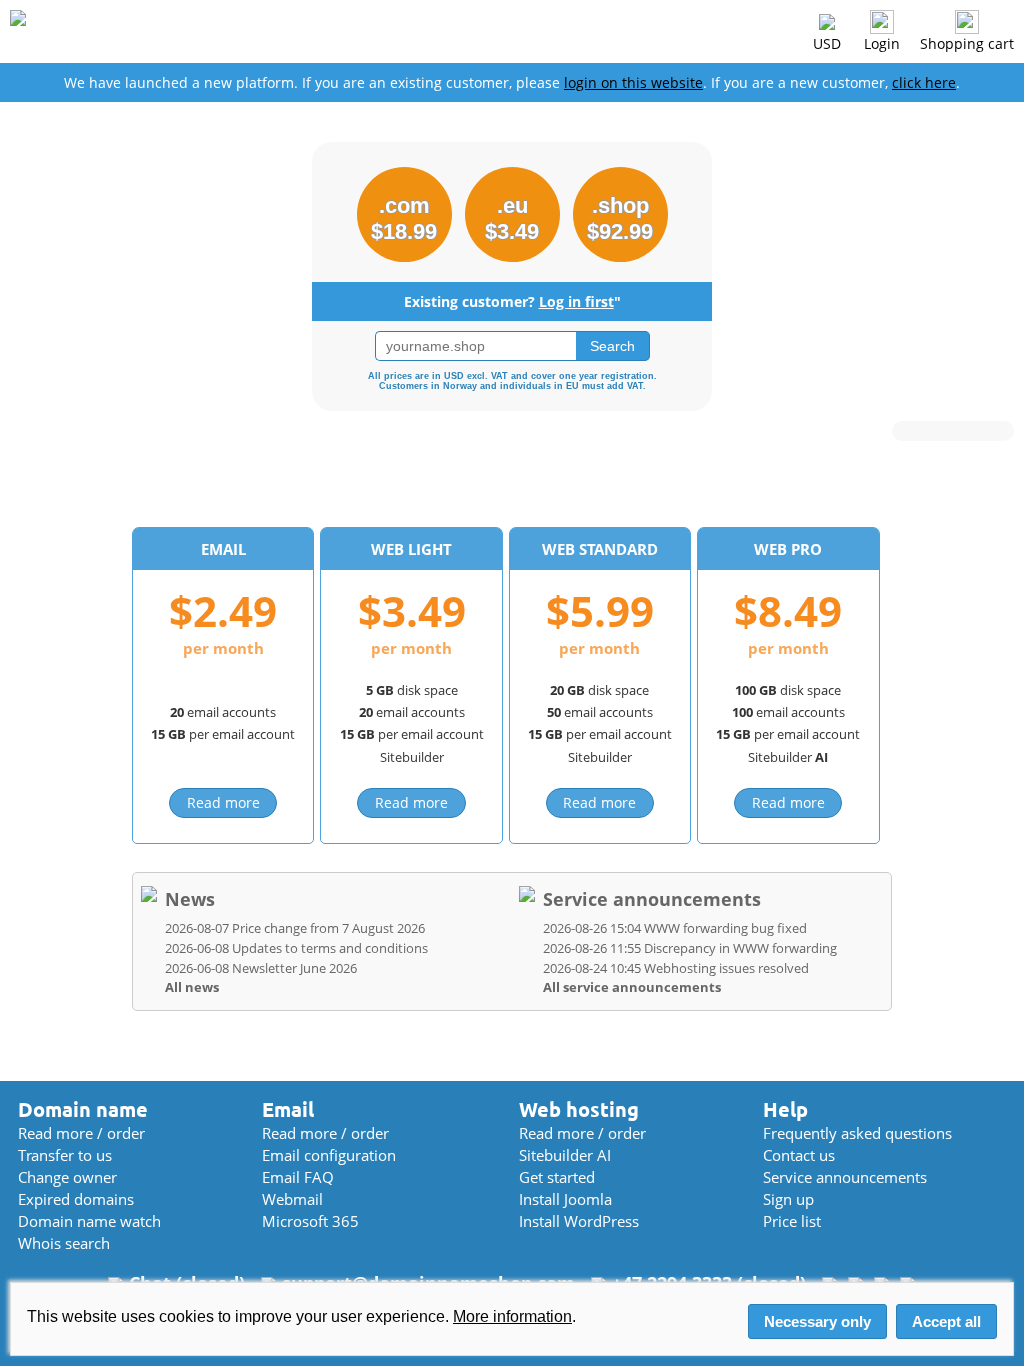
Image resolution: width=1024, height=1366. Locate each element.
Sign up (788, 1199)
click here (924, 82)
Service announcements (652, 899)
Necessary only (817, 1321)
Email (288, 1109)
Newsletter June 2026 (261, 968)
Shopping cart (967, 43)
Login (882, 43)
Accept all (946, 1321)
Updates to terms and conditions (296, 948)
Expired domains (76, 1199)
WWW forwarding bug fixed (675, 928)
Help (785, 1109)
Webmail (292, 1199)
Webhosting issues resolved (676, 968)
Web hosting (579, 1109)
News (190, 899)
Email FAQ (298, 1177)
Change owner (67, 1177)
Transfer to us (65, 1155)
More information (512, 1316)
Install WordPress (579, 1221)
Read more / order (81, 1133)
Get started (557, 1177)
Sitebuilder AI (565, 1155)
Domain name (83, 1109)
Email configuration (329, 1155)
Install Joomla (565, 1199)
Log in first (576, 301)
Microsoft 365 (310, 1221)
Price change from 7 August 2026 (295, 928)
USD (827, 43)
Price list (792, 1221)
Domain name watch (89, 1221)
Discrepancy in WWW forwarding (690, 948)
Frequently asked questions (857, 1133)
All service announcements (632, 987)
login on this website (633, 82)
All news (192, 987)
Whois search (64, 1243)
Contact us (799, 1155)
